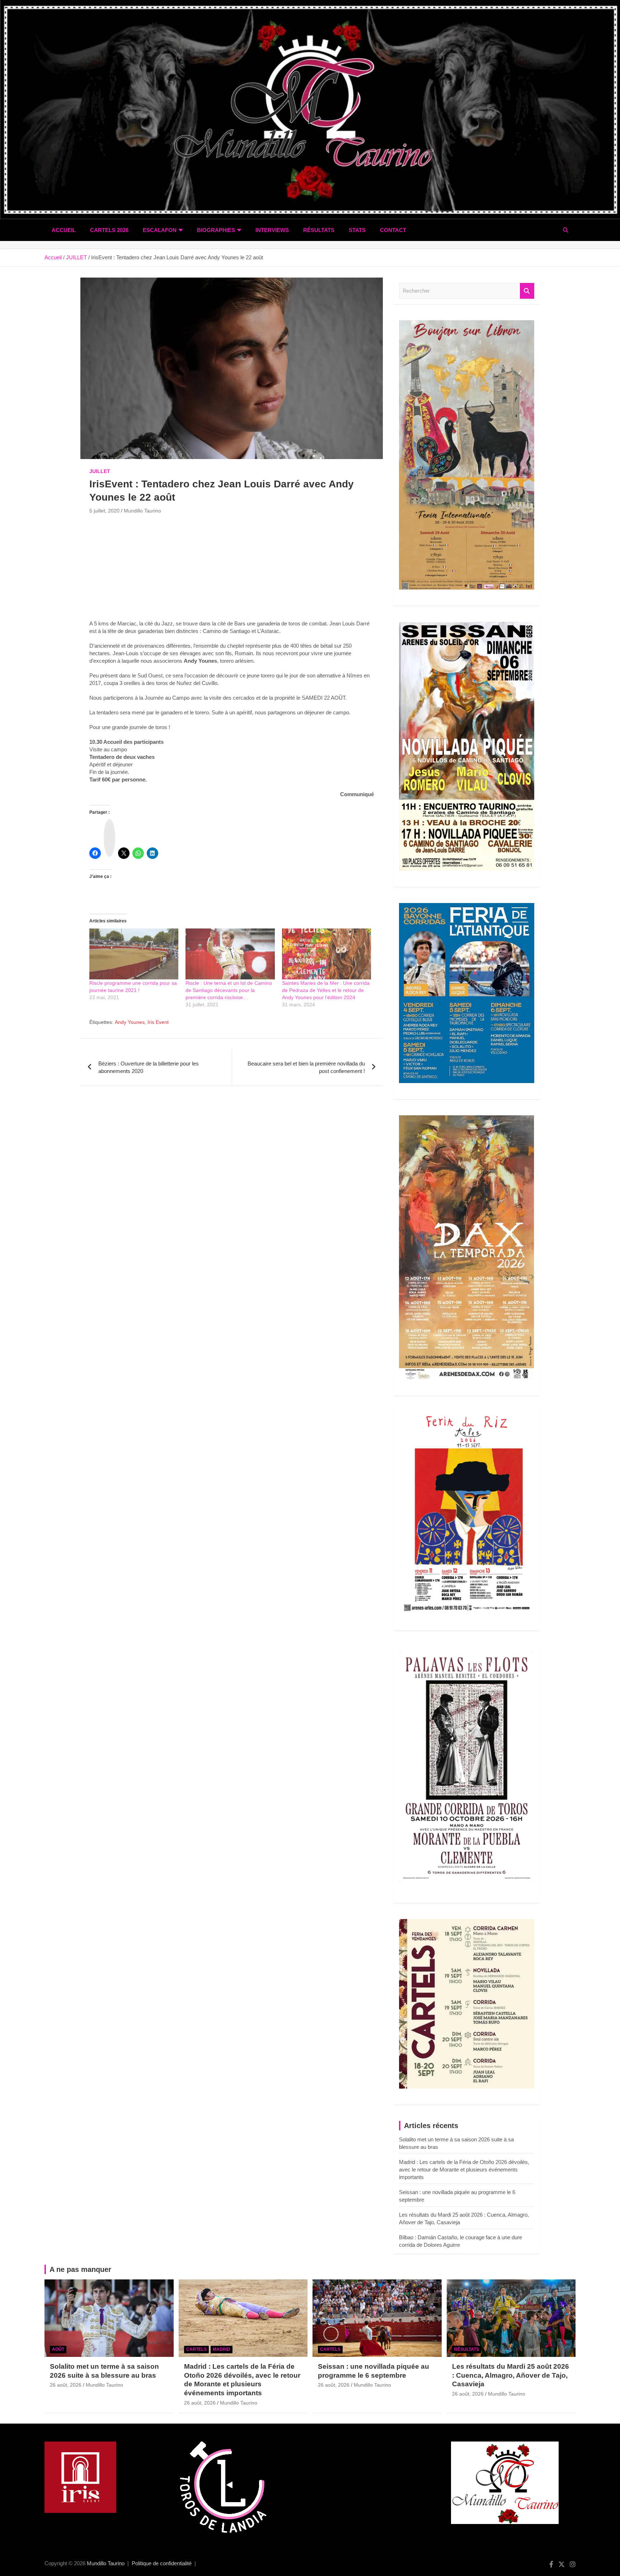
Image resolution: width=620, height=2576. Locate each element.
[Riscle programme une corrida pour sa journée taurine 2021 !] (134, 954)
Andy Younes (130, 1022)
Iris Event (158, 1022)
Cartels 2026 (109, 230)
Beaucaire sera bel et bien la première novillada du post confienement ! (306, 1067)
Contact (393, 230)
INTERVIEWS (272, 230)
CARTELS (196, 2349)
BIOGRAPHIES (216, 230)
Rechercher (527, 291)
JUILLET (100, 471)
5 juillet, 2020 (104, 511)
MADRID (222, 2349)
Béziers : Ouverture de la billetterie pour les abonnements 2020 (149, 1067)
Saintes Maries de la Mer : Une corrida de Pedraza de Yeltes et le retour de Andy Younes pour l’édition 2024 (326, 990)
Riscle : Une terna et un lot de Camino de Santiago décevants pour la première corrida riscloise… (229, 990)
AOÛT (58, 2349)
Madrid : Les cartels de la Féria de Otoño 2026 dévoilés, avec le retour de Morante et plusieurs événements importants (464, 2169)
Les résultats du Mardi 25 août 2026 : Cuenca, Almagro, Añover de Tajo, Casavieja (511, 2375)
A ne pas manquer (80, 2269)
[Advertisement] (232, 569)
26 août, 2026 (66, 2385)
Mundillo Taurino (142, 511)
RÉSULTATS (319, 230)
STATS (357, 230)
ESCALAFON (160, 230)
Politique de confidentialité (162, 2563)
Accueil (64, 230)
